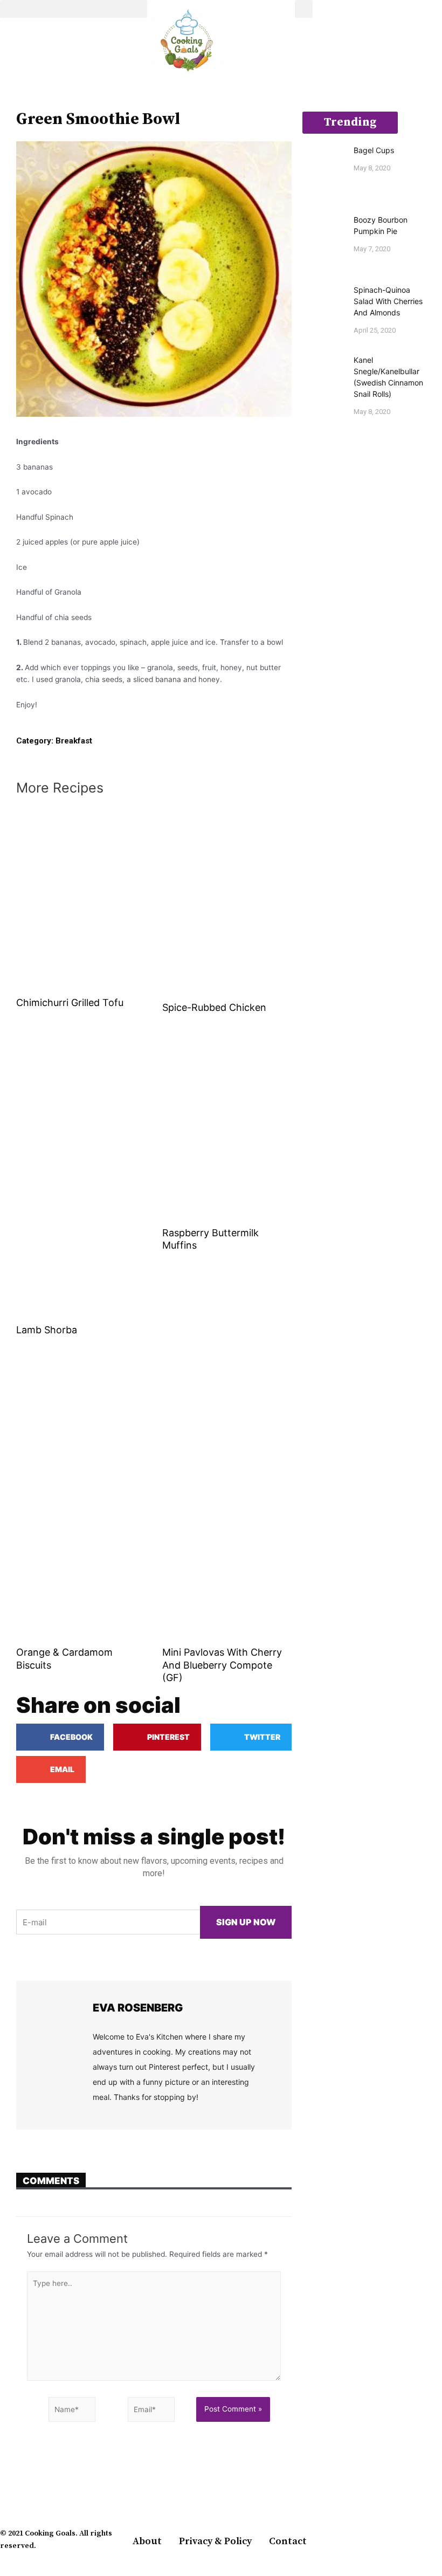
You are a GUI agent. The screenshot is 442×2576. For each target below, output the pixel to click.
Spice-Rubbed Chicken (214, 1007)
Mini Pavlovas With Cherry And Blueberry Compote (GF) (222, 1665)
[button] (74, 9)
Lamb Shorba (47, 1330)
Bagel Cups (374, 150)
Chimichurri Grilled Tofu (70, 1003)
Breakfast (74, 741)
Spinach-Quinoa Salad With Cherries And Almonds (388, 301)
